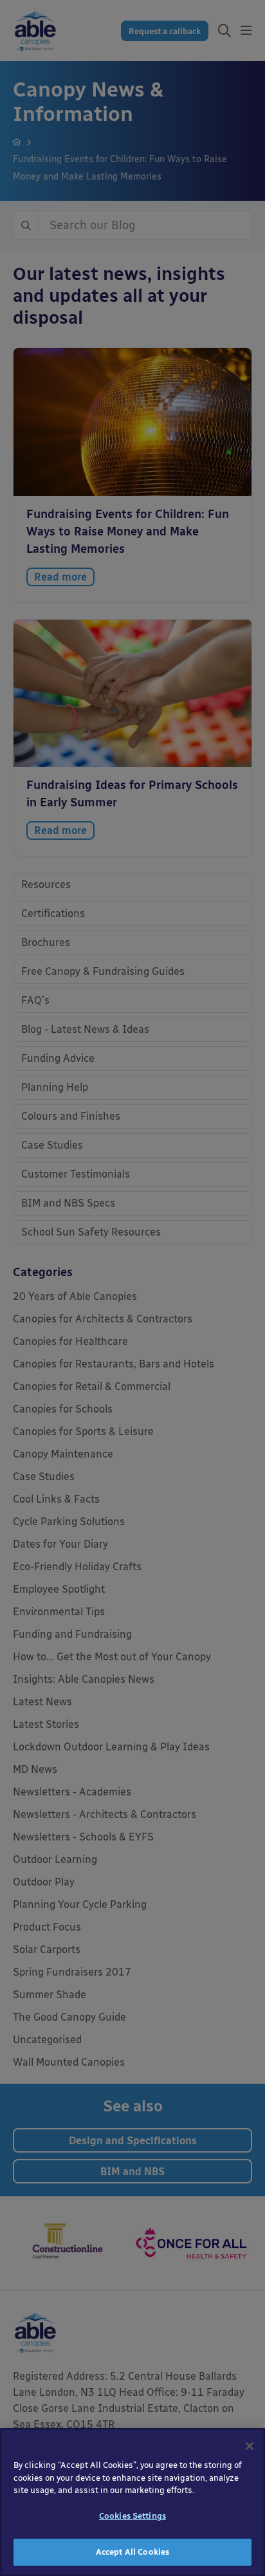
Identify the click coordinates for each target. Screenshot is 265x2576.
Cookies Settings (132, 2516)
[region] (132, 2502)
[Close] (250, 2446)
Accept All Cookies (132, 2552)
